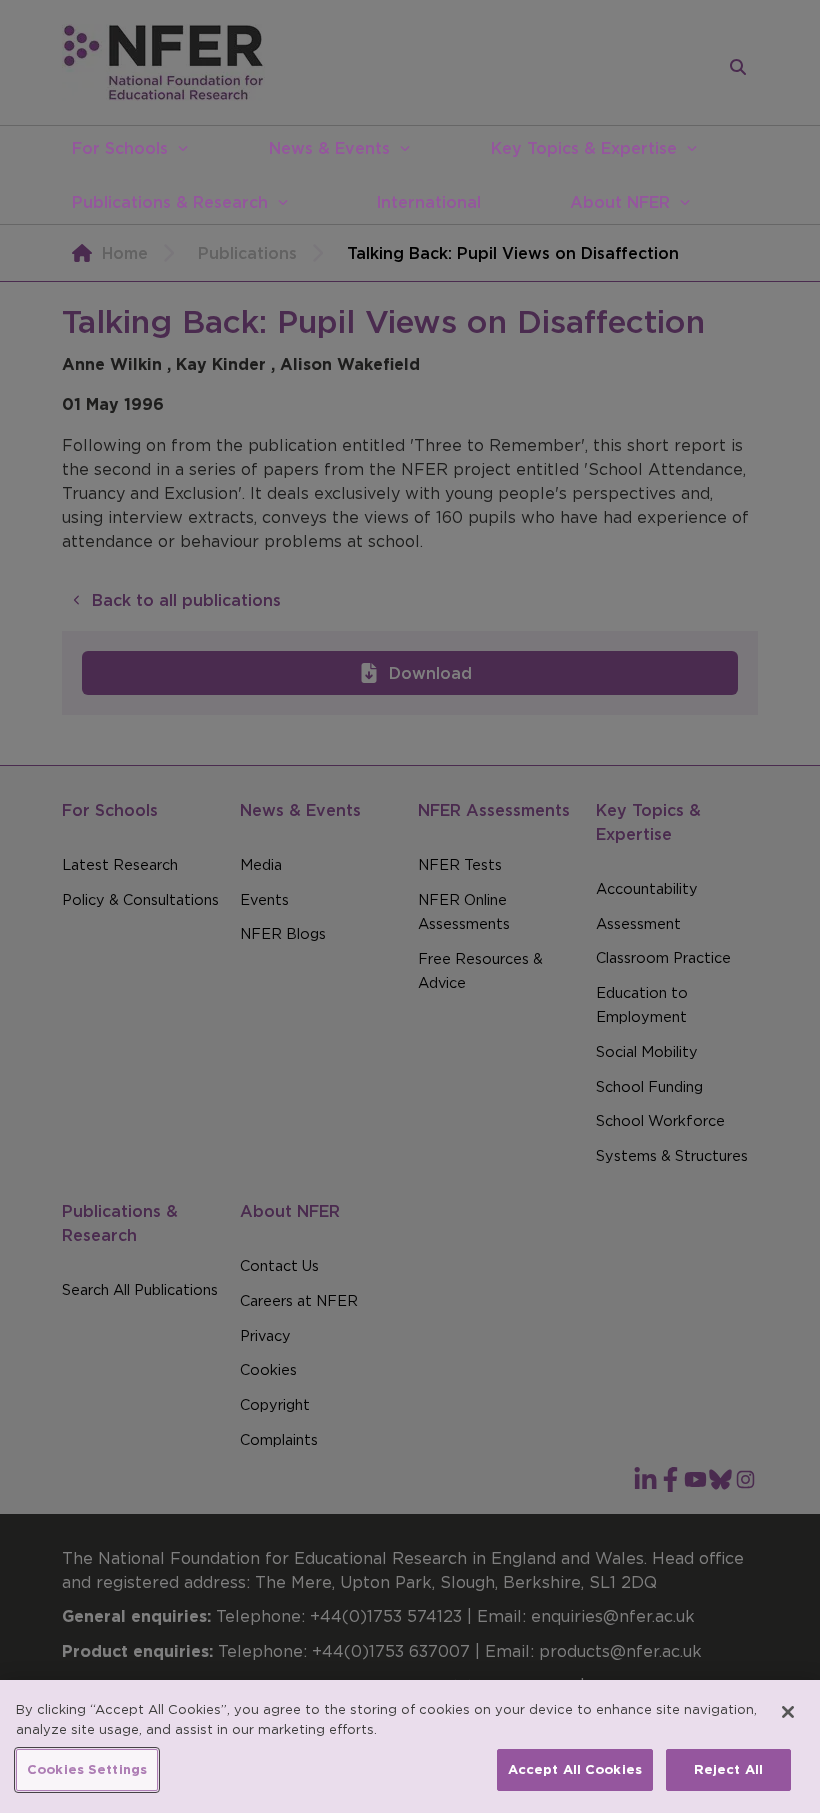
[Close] (788, 1712)
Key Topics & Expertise (584, 148)
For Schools (120, 148)
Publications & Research (170, 202)
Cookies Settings (87, 1769)
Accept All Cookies (575, 1769)
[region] (410, 1746)
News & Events (329, 148)
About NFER (620, 202)
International (428, 202)
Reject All (728, 1769)
